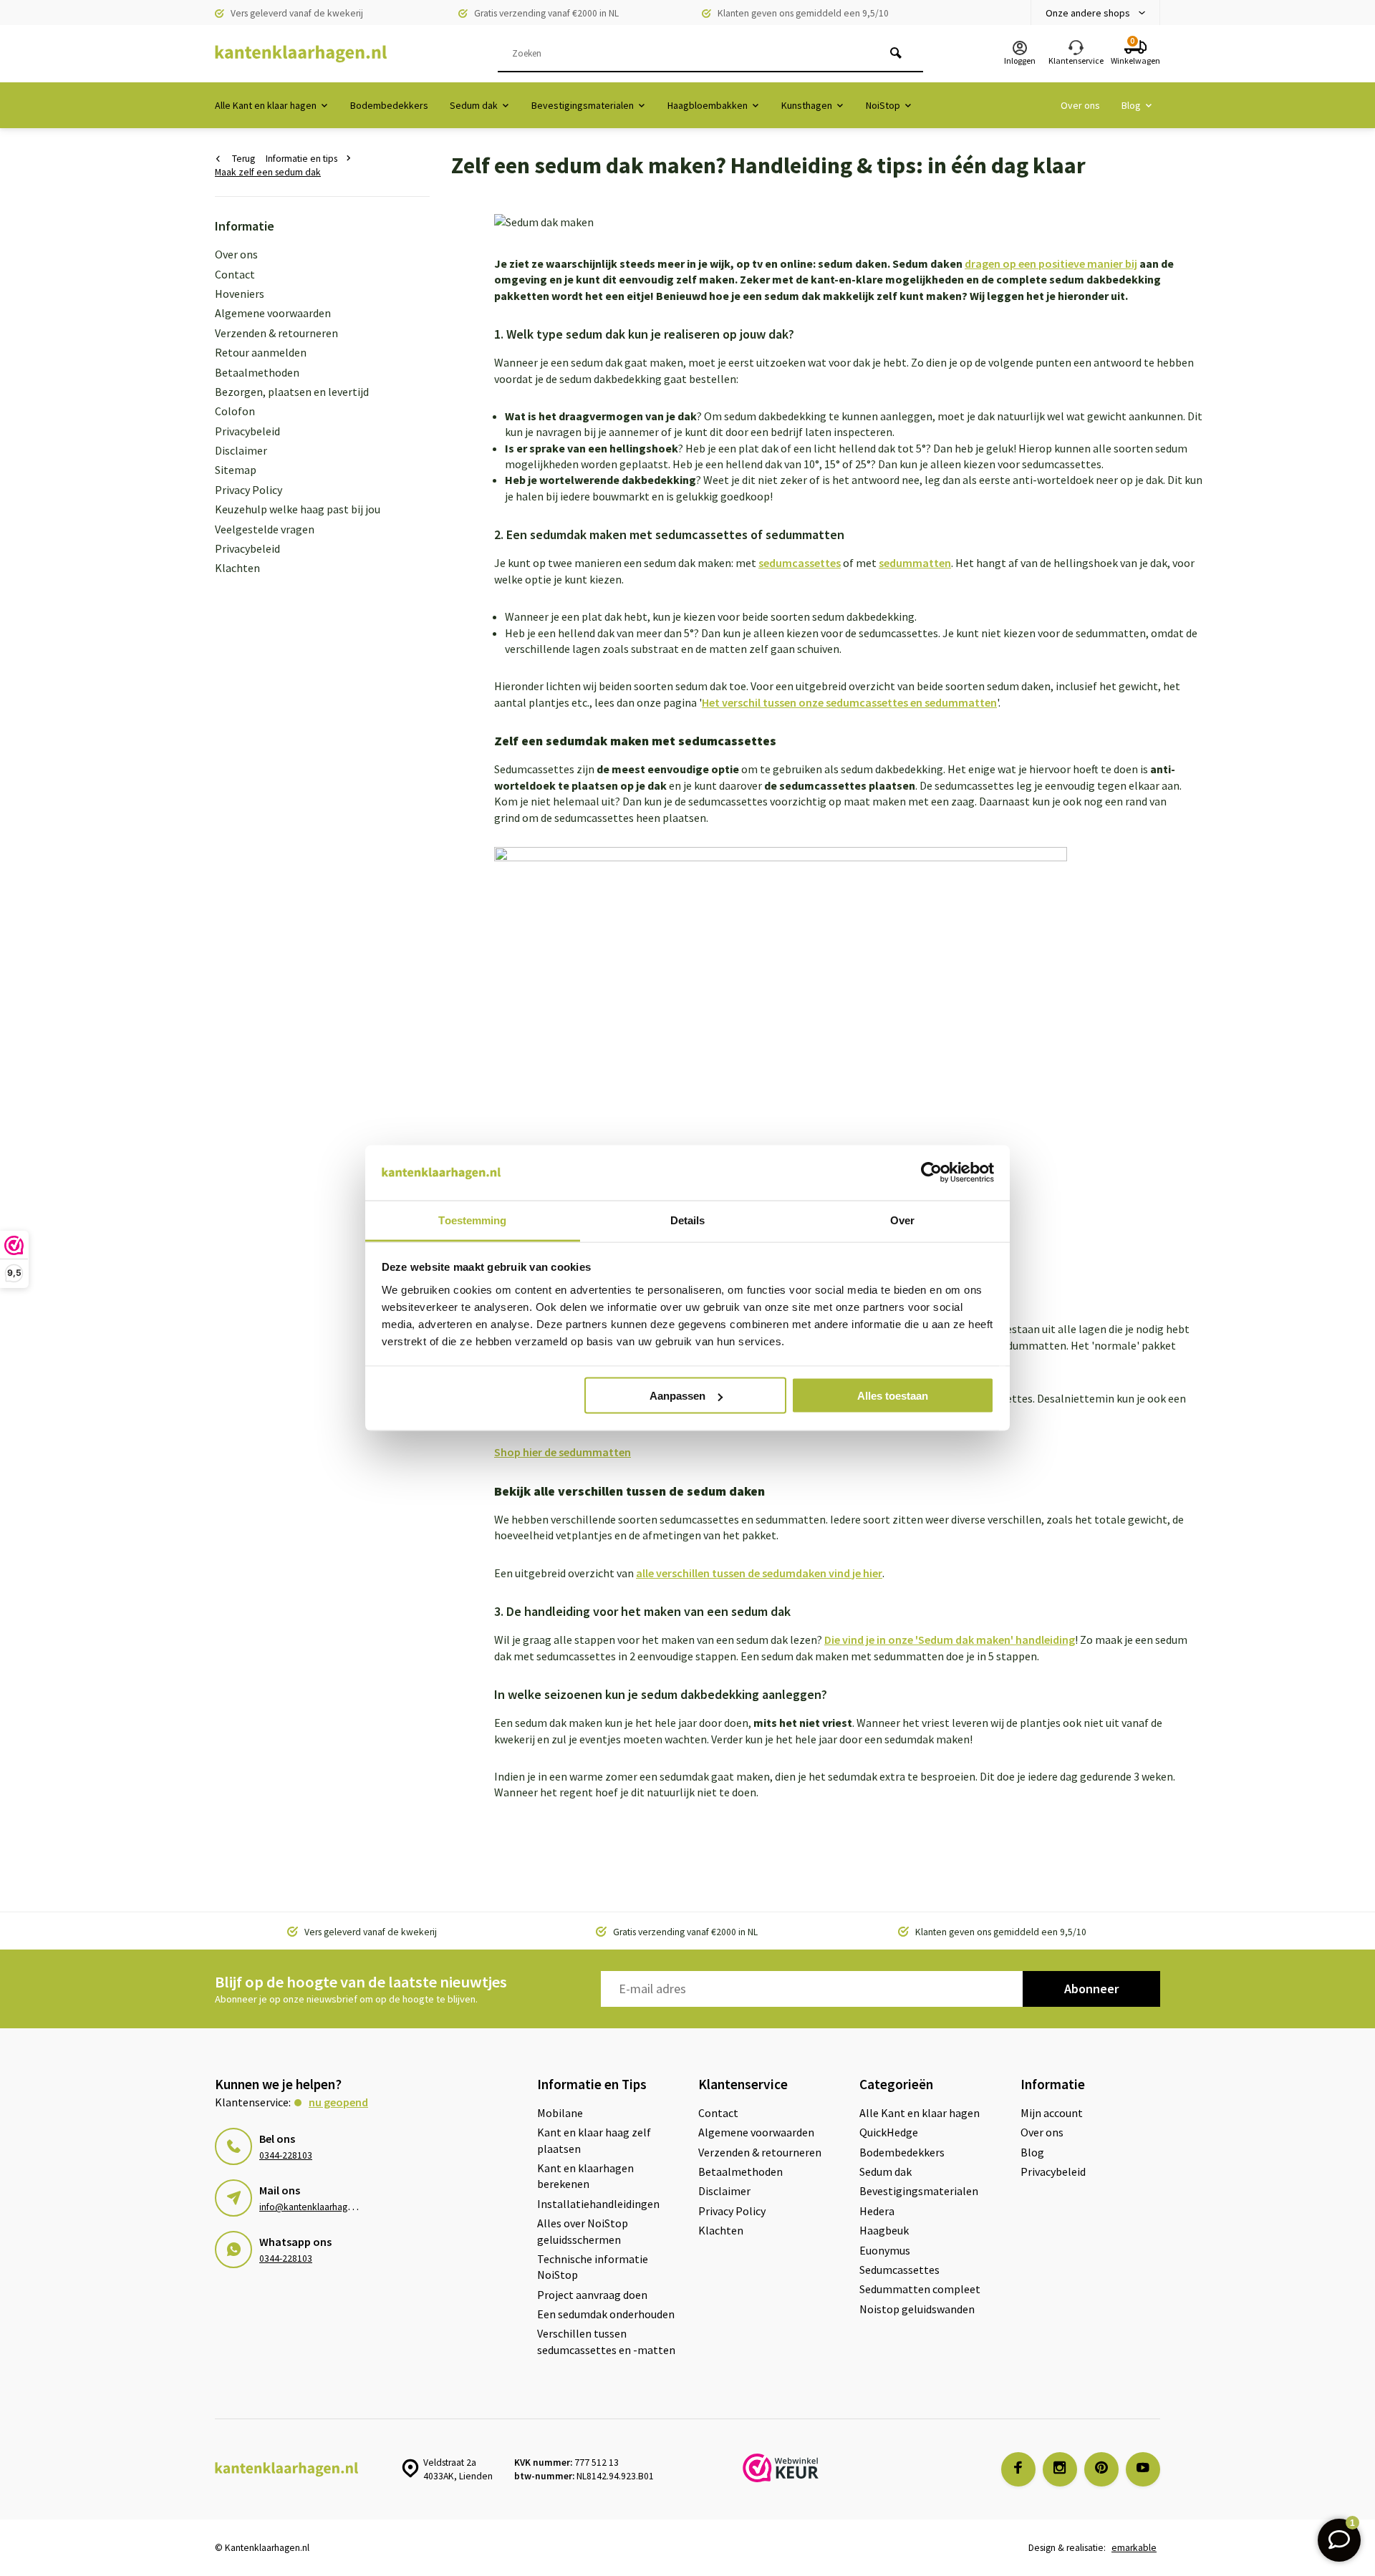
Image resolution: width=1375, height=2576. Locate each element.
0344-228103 (286, 2155)
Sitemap (236, 470)
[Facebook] (1018, 2469)
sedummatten (915, 563)
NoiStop (883, 105)
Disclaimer (241, 450)
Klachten (237, 568)
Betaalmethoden (257, 372)
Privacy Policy (249, 490)
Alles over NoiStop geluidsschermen (583, 2231)
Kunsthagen (807, 105)
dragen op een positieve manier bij (1051, 263)
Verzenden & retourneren (276, 333)
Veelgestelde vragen (265, 529)
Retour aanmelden (261, 352)
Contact (235, 274)
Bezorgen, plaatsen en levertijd (292, 392)
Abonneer (1091, 1989)
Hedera (877, 2211)
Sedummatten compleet (920, 2289)
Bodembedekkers (389, 105)
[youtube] (1143, 2469)
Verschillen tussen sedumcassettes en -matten (606, 2341)
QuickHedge (889, 2132)
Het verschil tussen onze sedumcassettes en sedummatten (849, 702)
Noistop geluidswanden (917, 2309)
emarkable (1134, 2548)
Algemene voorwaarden (273, 313)
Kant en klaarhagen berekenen (585, 2176)
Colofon (235, 411)
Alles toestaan (893, 1396)
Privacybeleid (247, 431)
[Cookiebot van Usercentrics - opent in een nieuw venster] (931, 1173)
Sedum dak (474, 105)
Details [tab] (688, 1220)
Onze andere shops (1088, 13)
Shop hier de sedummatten (563, 1452)
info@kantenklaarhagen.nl (313, 2207)
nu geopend (338, 2102)
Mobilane (560, 2113)
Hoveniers (240, 294)
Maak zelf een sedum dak (268, 172)
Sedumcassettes (899, 2270)
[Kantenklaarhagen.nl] (301, 54)
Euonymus (885, 2250)
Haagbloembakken (708, 105)
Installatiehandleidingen (598, 2204)
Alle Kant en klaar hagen (266, 105)
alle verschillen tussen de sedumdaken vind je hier (759, 1573)
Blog (1131, 105)
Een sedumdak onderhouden (606, 2314)
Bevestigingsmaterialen (583, 105)
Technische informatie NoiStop (593, 2267)
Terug (243, 159)
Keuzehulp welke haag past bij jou (298, 509)
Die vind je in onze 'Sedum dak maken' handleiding (950, 1640)
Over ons (1080, 105)
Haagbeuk (884, 2230)
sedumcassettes (800, 563)
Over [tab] (902, 1220)
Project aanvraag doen (592, 2295)
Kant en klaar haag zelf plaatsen (594, 2140)
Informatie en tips (301, 159)
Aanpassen (677, 1396)
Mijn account (1052, 2113)
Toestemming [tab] (472, 1220)
